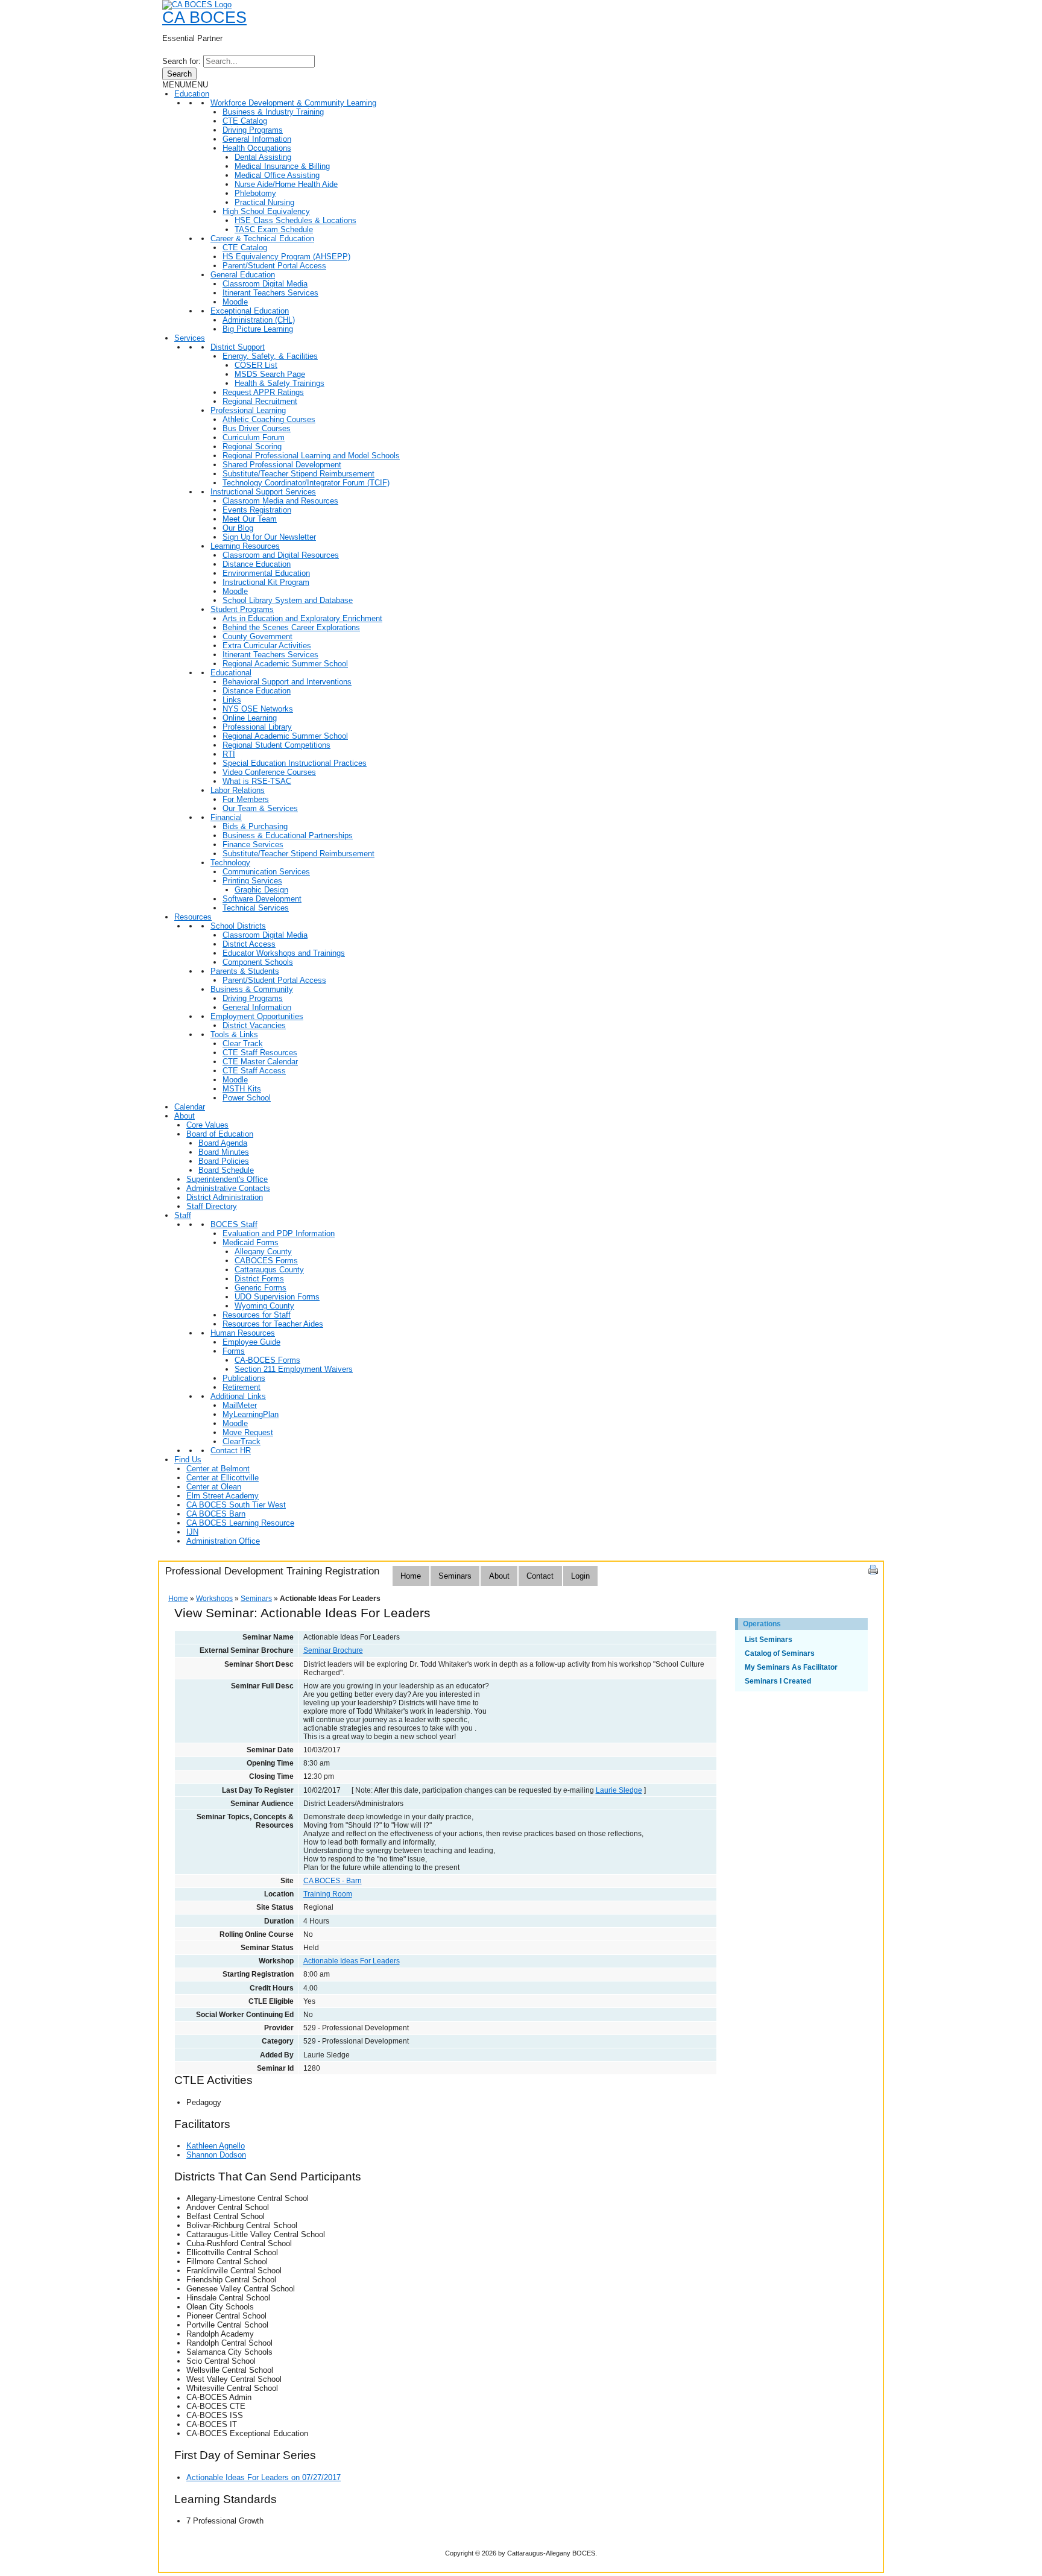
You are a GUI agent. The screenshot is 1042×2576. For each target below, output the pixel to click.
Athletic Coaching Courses (269, 419)
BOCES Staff (234, 1224)
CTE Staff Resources (260, 1053)
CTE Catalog (245, 121)
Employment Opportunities (257, 1016)
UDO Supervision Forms (277, 1297)
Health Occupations (257, 148)
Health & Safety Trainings (279, 383)
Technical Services (256, 908)
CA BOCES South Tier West (236, 1505)
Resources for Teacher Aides (273, 1324)
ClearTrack (242, 1441)
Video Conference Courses (269, 772)
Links (232, 700)
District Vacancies (254, 1025)
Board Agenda (223, 1143)
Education (192, 94)
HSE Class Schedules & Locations (295, 220)
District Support (238, 347)
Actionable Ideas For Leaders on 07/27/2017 (264, 2477)
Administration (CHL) (259, 320)
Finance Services (253, 844)
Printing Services (252, 881)
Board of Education (220, 1134)
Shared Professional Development (282, 465)
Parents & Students (245, 971)
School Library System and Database (288, 600)
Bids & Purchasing (255, 826)
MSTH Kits (242, 1089)
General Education (243, 275)
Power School (247, 1098)
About (185, 1116)
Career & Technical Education (262, 238)
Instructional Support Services (263, 492)
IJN (192, 1532)
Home (411, 1576)
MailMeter (240, 1405)
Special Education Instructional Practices (295, 763)
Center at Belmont (218, 1469)
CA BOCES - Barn (333, 1881)
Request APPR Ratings (263, 392)
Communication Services (266, 872)
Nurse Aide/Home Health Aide (286, 184)
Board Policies (224, 1161)
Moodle (235, 302)
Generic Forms (260, 1288)
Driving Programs (253, 130)
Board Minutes (224, 1152)
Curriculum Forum (254, 437)
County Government (257, 636)
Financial (226, 817)
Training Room (328, 1894)
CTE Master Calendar (260, 1062)
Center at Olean (214, 1487)
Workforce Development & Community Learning (293, 103)
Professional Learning (248, 410)
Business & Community (252, 989)
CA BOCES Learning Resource (240, 1523)
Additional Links (238, 1396)
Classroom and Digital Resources (281, 555)
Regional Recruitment (260, 401)
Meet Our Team (250, 519)
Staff (183, 1215)
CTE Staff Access (254, 1071)
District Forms (259, 1279)
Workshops (214, 1599)
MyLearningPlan (251, 1414)
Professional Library (257, 727)
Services (190, 338)
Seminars (455, 1576)
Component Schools (258, 962)
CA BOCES (204, 17)
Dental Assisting (263, 157)
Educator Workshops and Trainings (284, 953)
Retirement (242, 1387)
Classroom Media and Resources (280, 501)
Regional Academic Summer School (285, 664)
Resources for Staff (257, 1315)
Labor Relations (238, 790)
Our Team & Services (260, 808)
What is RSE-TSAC (257, 781)
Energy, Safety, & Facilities (270, 356)
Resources (193, 917)
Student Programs (242, 609)
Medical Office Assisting (277, 175)
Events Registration (257, 510)
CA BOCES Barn (216, 1514)
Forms (234, 1351)
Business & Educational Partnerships (288, 835)
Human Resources (243, 1333)
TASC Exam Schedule (274, 229)
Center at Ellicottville (223, 1478)
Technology (230, 863)
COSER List (256, 365)
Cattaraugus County (269, 1270)
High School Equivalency (266, 211)
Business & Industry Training (273, 112)
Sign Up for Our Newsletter (269, 537)
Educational (231, 673)
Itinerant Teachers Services (270, 293)
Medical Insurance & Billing (282, 166)
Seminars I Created (778, 1681)
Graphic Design (261, 890)
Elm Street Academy (223, 1496)
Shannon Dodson (216, 2155)
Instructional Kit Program (266, 582)
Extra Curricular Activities (267, 646)
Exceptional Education (250, 311)
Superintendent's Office (227, 1179)
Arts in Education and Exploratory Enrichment (302, 618)
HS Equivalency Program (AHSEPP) (286, 257)
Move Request (248, 1432)
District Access (249, 944)
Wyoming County (264, 1306)
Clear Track (243, 1043)
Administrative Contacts (228, 1188)
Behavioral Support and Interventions (287, 682)
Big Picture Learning (258, 329)
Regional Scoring (252, 447)
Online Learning (250, 718)
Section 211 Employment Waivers (294, 1369)
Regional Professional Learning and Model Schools (311, 456)
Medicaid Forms (251, 1242)
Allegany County (263, 1252)
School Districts (238, 926)
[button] (185, 85)
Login (580, 1576)
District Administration (225, 1197)
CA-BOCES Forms (267, 1360)
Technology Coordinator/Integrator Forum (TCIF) (306, 483)
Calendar (190, 1107)
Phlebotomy (255, 193)
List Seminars (769, 1640)
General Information (257, 139)
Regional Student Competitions (276, 745)
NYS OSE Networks (258, 709)
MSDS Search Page (270, 374)
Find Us (188, 1460)
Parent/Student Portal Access (274, 266)
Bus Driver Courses (257, 428)
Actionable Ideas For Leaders (352, 1961)
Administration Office (223, 1541)
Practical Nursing (264, 202)
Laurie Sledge (619, 1790)
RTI (229, 754)
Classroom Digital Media (265, 284)
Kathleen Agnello (216, 2146)
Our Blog (238, 528)
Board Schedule (226, 1170)
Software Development (262, 899)
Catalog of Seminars (780, 1653)
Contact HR (231, 1451)
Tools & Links (234, 1034)
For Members (246, 799)
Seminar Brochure (333, 1650)
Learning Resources (245, 546)
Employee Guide (251, 1342)
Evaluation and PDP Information (279, 1233)
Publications (244, 1378)
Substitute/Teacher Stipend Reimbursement (298, 474)
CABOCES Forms (266, 1261)
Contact (540, 1576)
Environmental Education (266, 573)
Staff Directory (212, 1206)
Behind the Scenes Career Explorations (291, 627)
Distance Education (257, 564)
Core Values (207, 1125)
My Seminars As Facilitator (791, 1667)
